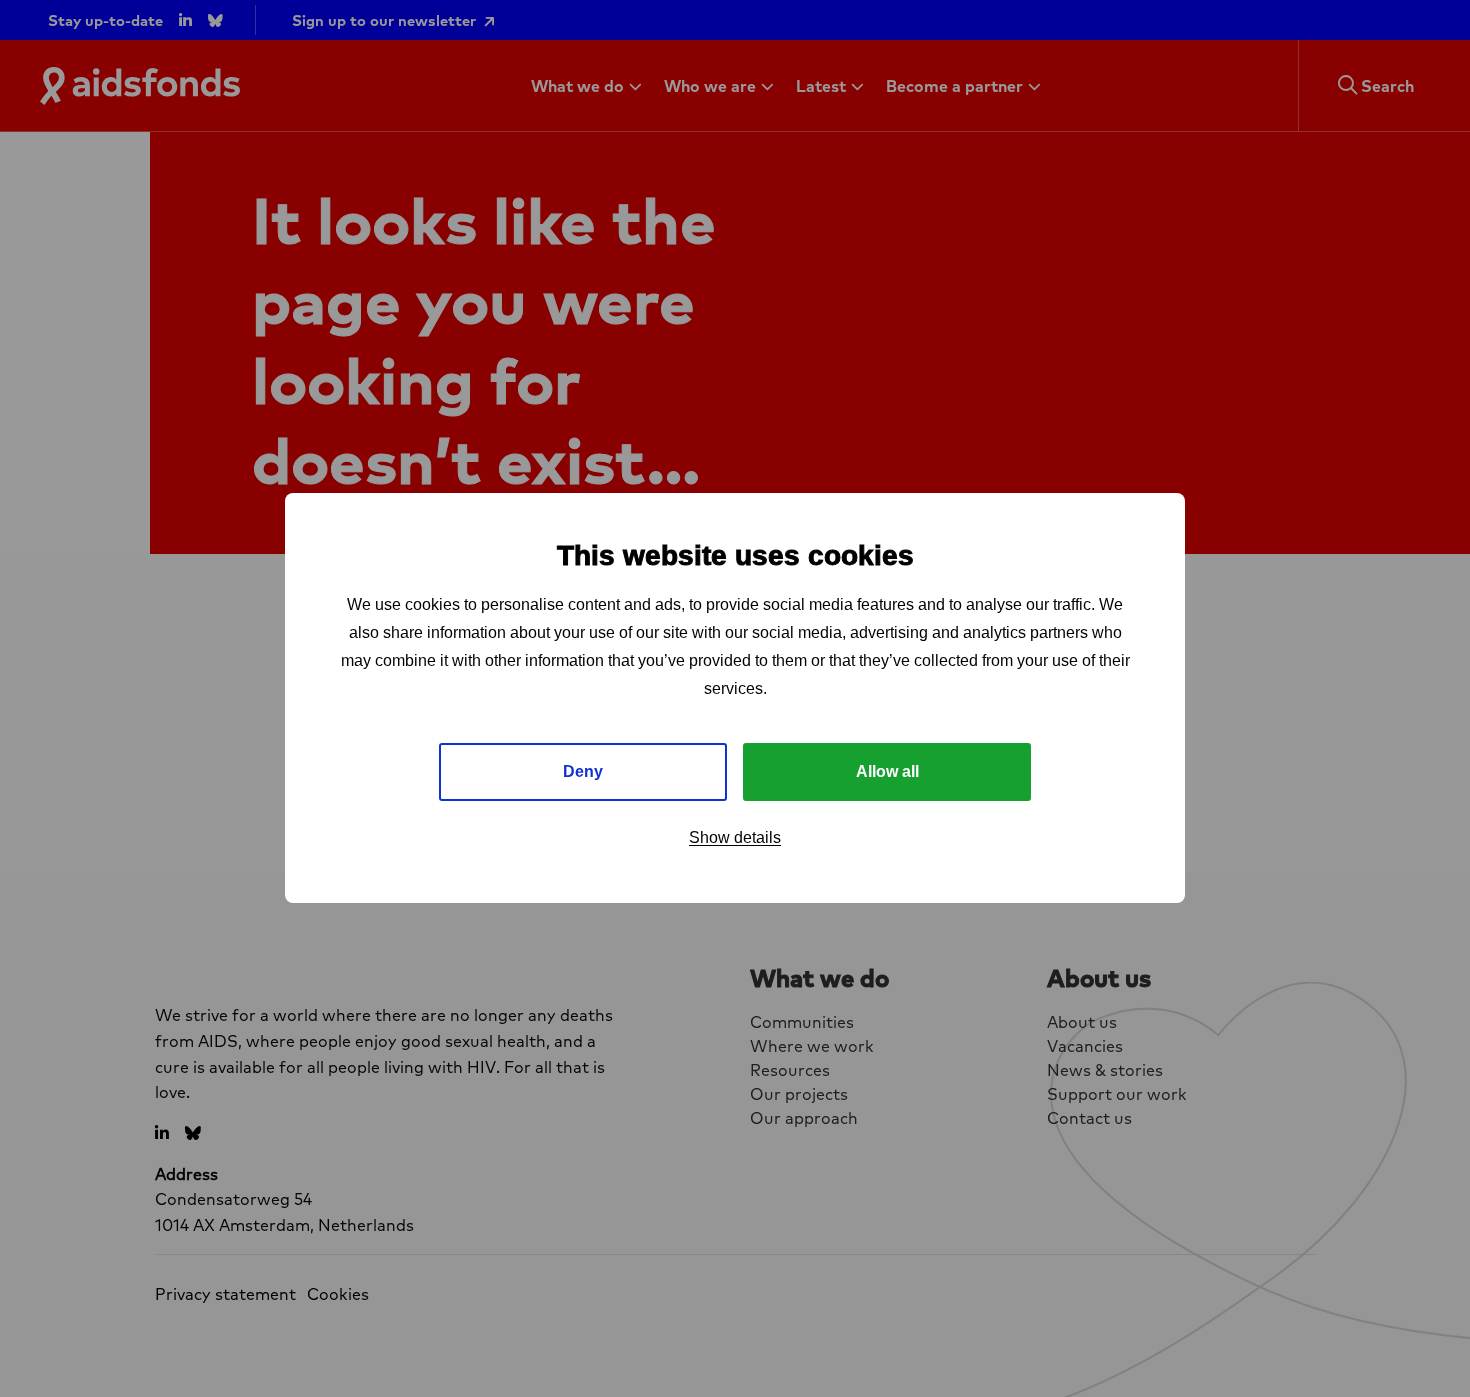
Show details (735, 838)
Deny (583, 772)
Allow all (887, 772)
